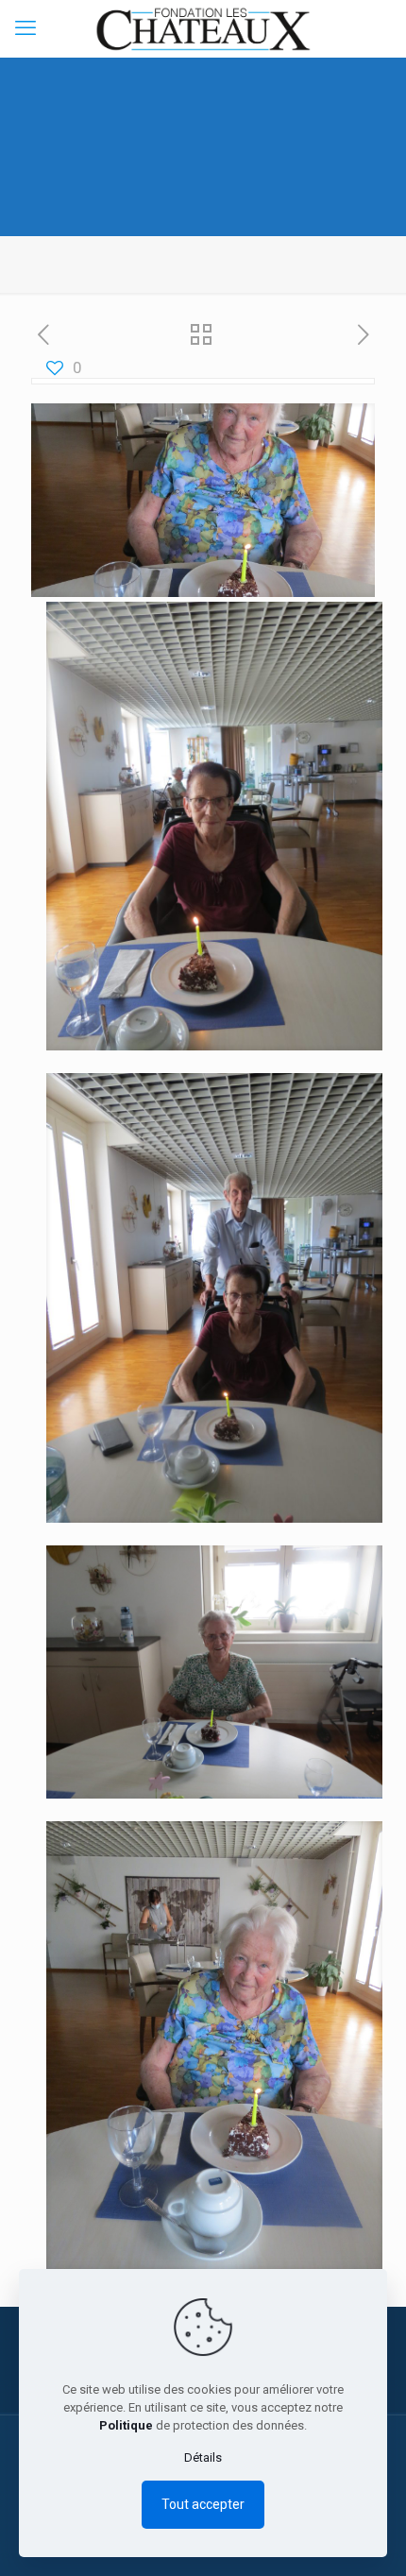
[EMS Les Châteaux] (203, 28)
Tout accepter (203, 2504)
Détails (203, 2457)
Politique (126, 2425)
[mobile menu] (25, 28)
